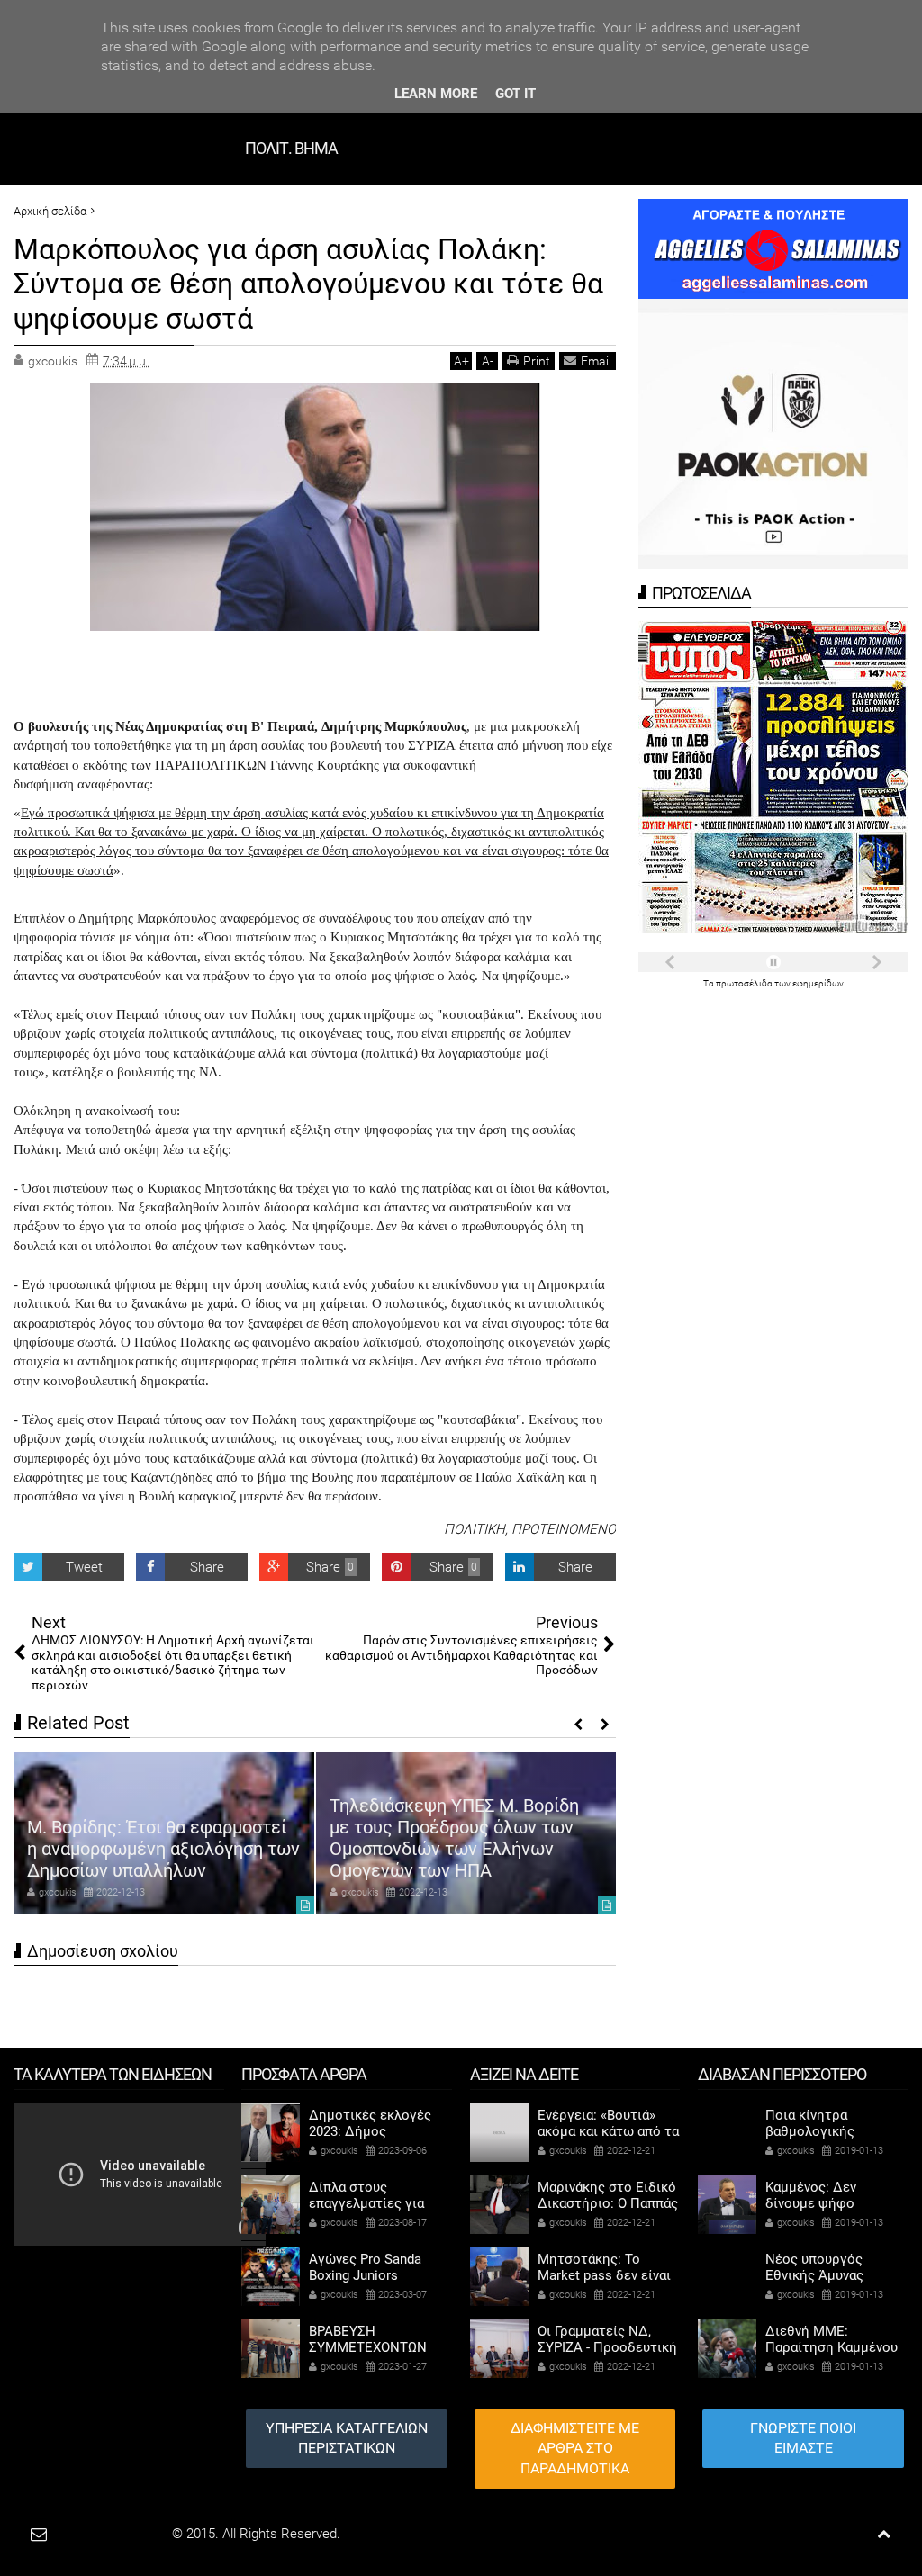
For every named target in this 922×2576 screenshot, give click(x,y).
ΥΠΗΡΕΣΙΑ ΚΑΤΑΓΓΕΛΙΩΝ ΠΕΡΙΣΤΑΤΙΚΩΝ (347, 2438)
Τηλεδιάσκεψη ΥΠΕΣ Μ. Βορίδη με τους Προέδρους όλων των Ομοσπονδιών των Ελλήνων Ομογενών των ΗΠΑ (152, 1838)
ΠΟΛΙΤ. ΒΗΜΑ (291, 148)
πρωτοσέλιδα (745, 983)
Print (537, 361)
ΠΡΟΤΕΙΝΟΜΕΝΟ (564, 1529)
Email (596, 361)
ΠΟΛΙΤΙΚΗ (475, 1529)
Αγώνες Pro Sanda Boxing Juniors (365, 2267)
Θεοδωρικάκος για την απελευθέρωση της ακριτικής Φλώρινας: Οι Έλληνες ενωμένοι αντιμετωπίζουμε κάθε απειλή (461, 1838)
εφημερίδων (818, 983)
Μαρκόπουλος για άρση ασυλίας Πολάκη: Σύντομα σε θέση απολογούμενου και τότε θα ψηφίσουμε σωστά (308, 284)
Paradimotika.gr (122, 2534)
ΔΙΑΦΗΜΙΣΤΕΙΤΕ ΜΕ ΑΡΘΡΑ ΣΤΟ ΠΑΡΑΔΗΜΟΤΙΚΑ (575, 2449)
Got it (515, 94)
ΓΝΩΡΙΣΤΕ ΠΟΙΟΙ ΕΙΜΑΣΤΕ (803, 2438)
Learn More (436, 94)
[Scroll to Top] (884, 2534)
